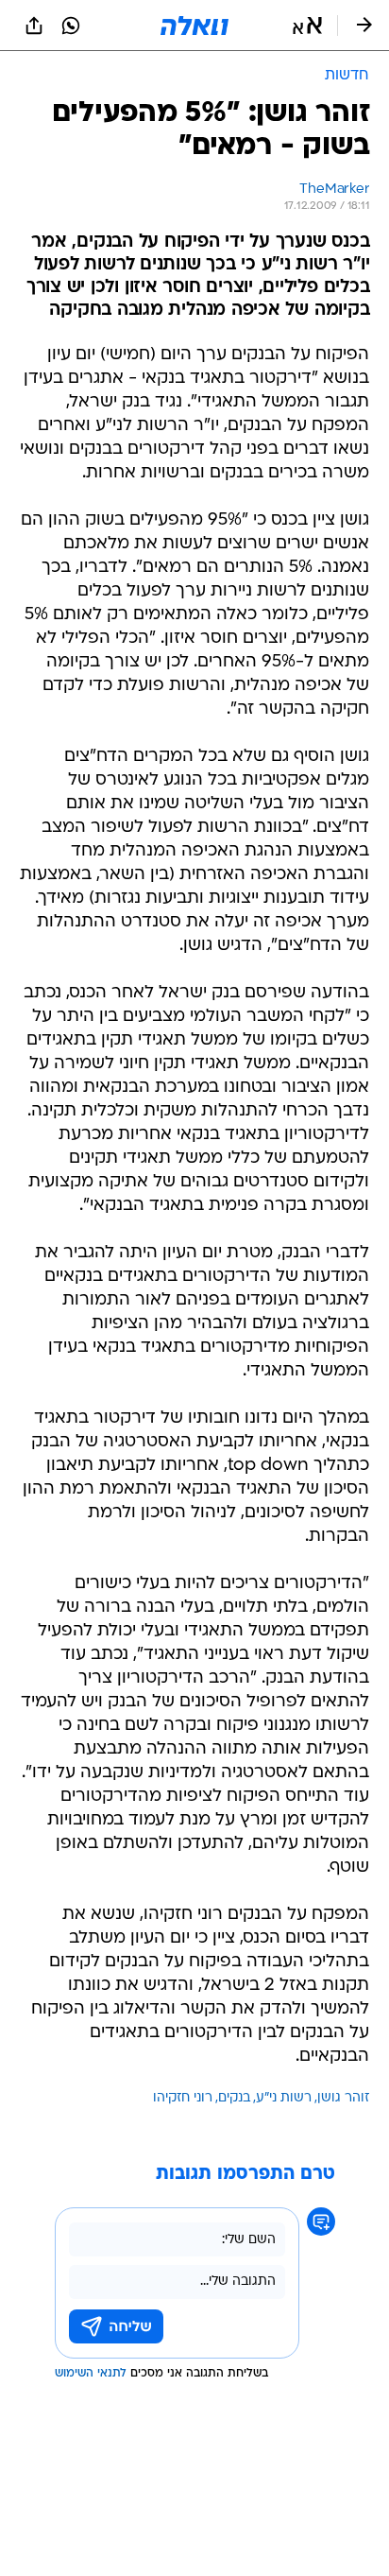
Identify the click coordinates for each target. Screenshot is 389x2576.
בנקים (234, 2098)
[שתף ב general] (34, 26)
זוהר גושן (343, 2098)
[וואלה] (194, 26)
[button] (307, 26)
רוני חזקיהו (183, 2098)
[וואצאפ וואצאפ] (71, 26)
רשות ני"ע (284, 2098)
